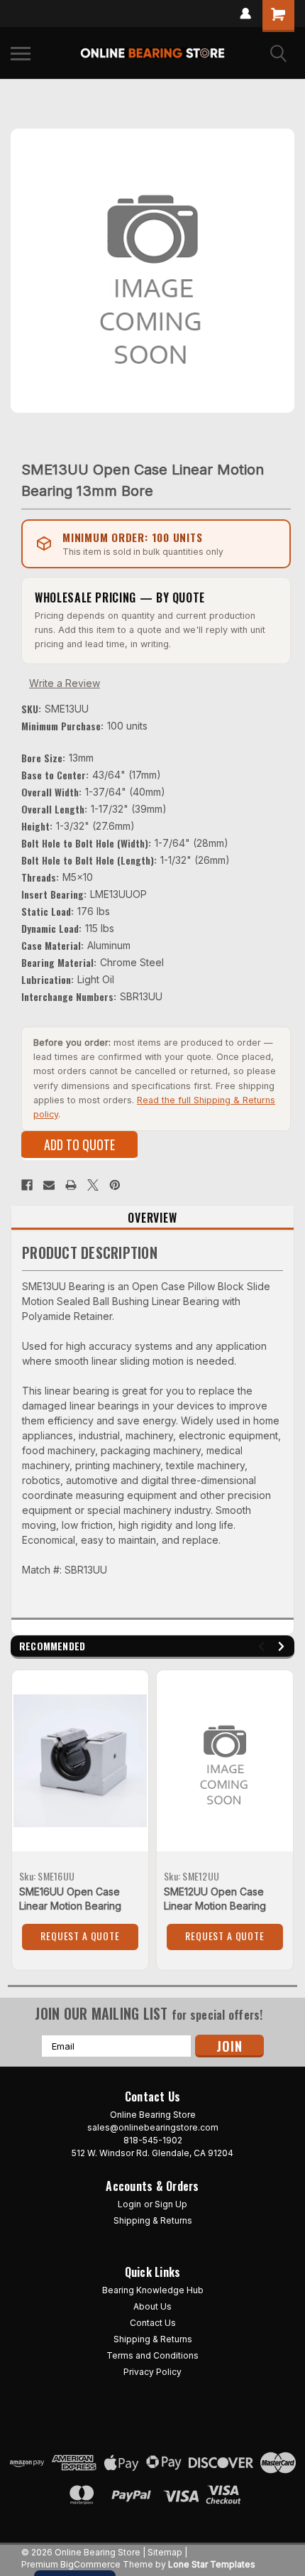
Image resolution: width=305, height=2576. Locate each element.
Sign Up (171, 2204)
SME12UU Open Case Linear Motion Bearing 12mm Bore (215, 1906)
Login (129, 2204)
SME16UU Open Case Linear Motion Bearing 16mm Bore (70, 1906)
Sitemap (165, 2552)
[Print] (71, 1185)
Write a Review (65, 683)
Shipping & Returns (153, 2220)
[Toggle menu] (21, 53)
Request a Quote (80, 1936)
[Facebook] (27, 1185)
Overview (152, 1218)
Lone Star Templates (212, 2564)
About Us (152, 2306)
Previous (264, 1646)
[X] (93, 1185)
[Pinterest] (115, 1185)
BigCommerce (90, 2564)
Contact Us (153, 2323)
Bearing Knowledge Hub (153, 2290)
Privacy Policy (152, 2372)
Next (283, 1646)
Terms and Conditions (152, 2355)
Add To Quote (79, 1144)
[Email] (49, 1185)
